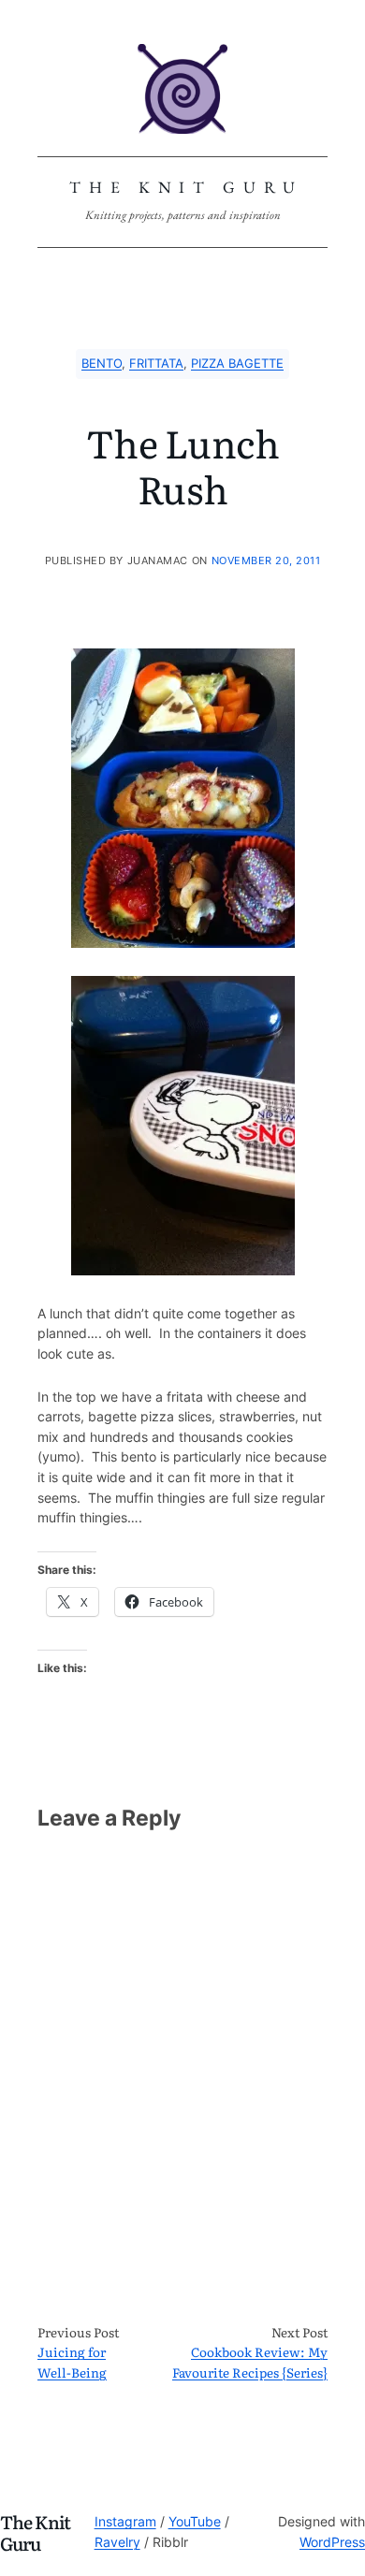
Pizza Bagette (237, 364)
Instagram (125, 2522)
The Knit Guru (186, 187)
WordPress (332, 2542)
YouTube (195, 2522)
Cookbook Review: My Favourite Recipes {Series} (250, 2362)
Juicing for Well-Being (72, 2362)
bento (102, 364)
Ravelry (117, 2542)
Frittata (156, 364)
